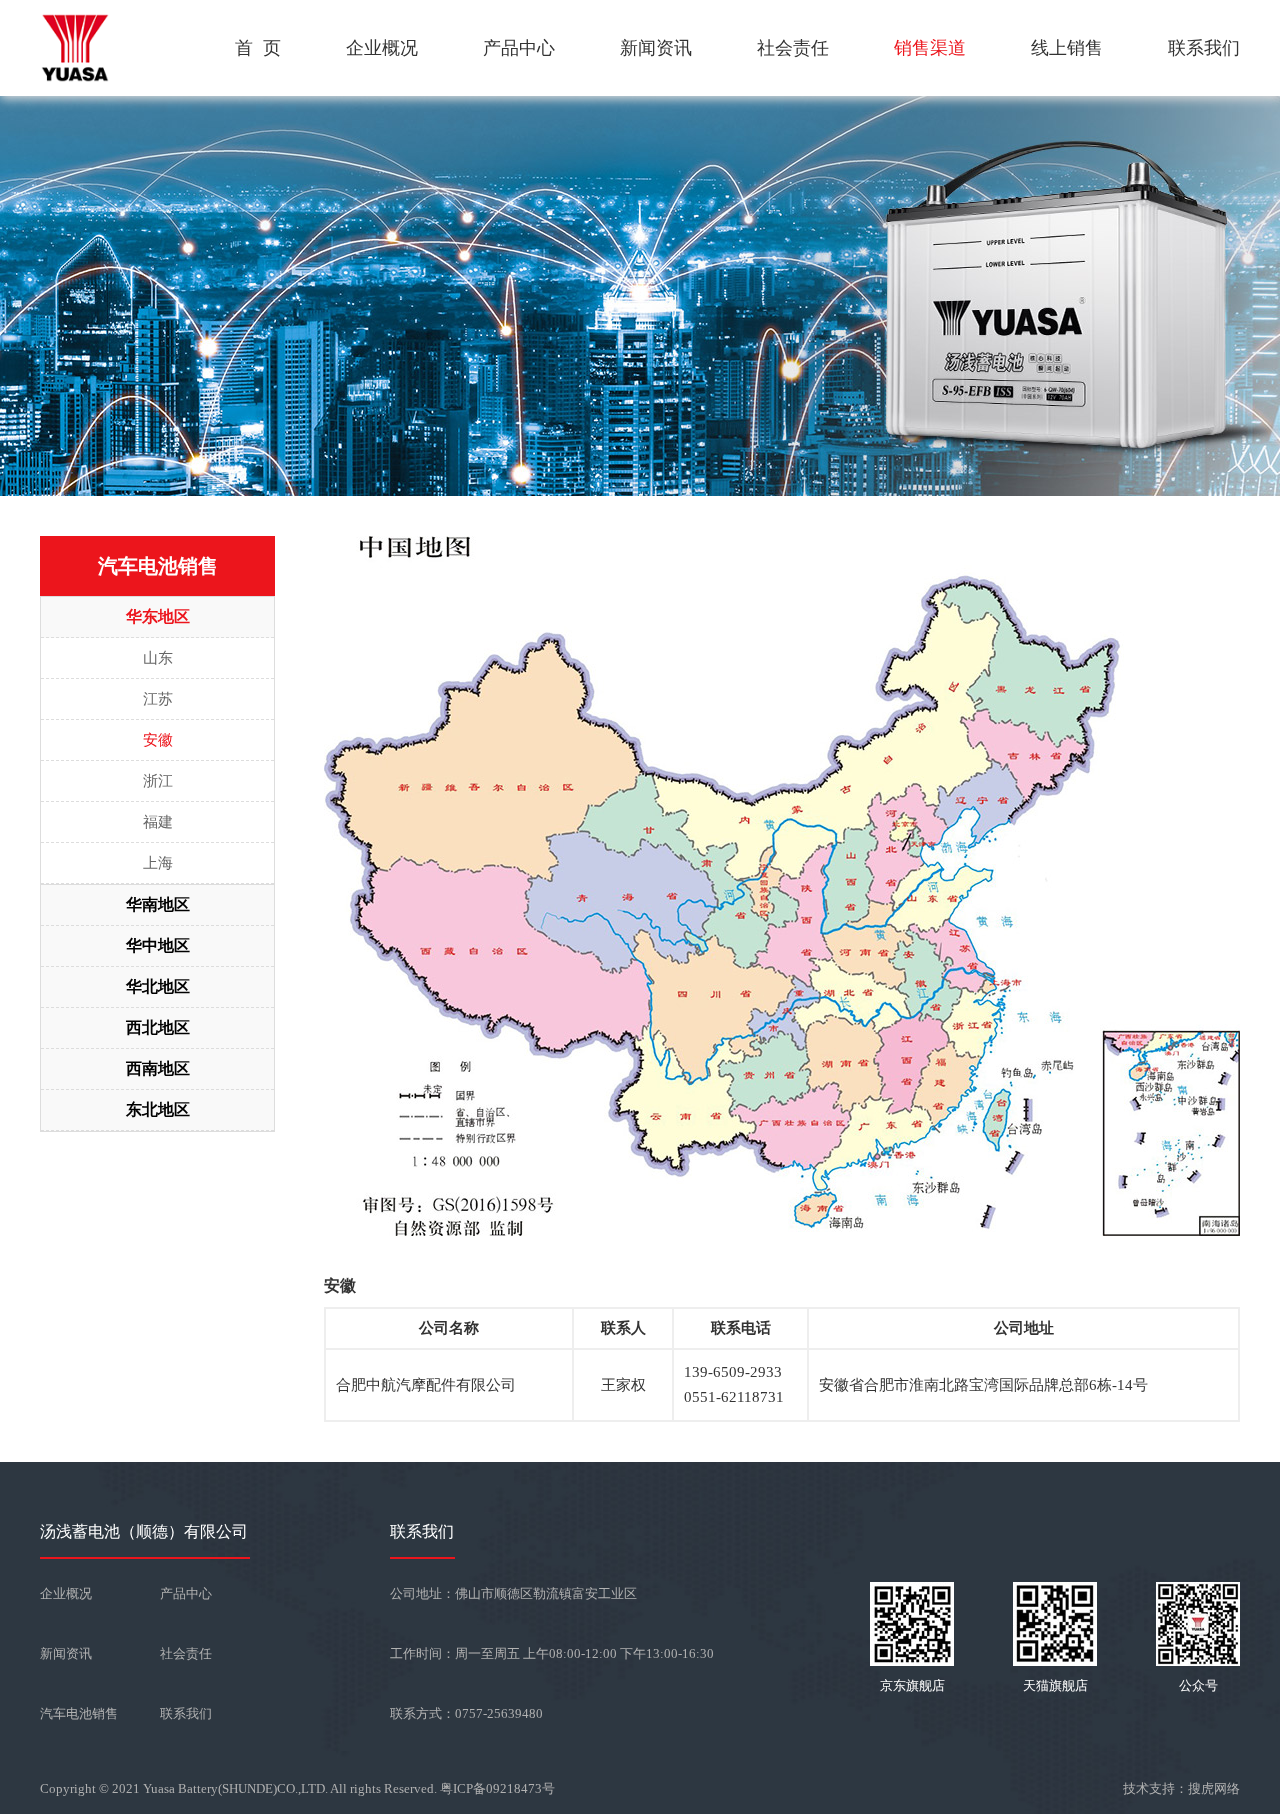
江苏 (158, 699)
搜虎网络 (1214, 1788)
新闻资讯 (656, 48)
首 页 (258, 48)
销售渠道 (930, 48)
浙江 (158, 781)
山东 (158, 658)
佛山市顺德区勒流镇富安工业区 (546, 1593)
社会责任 (793, 48)
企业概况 (382, 48)
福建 (158, 822)
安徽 (158, 740)
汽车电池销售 (79, 1713)
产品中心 (519, 48)
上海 (158, 863)
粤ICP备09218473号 (497, 1788)
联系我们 (1204, 48)
